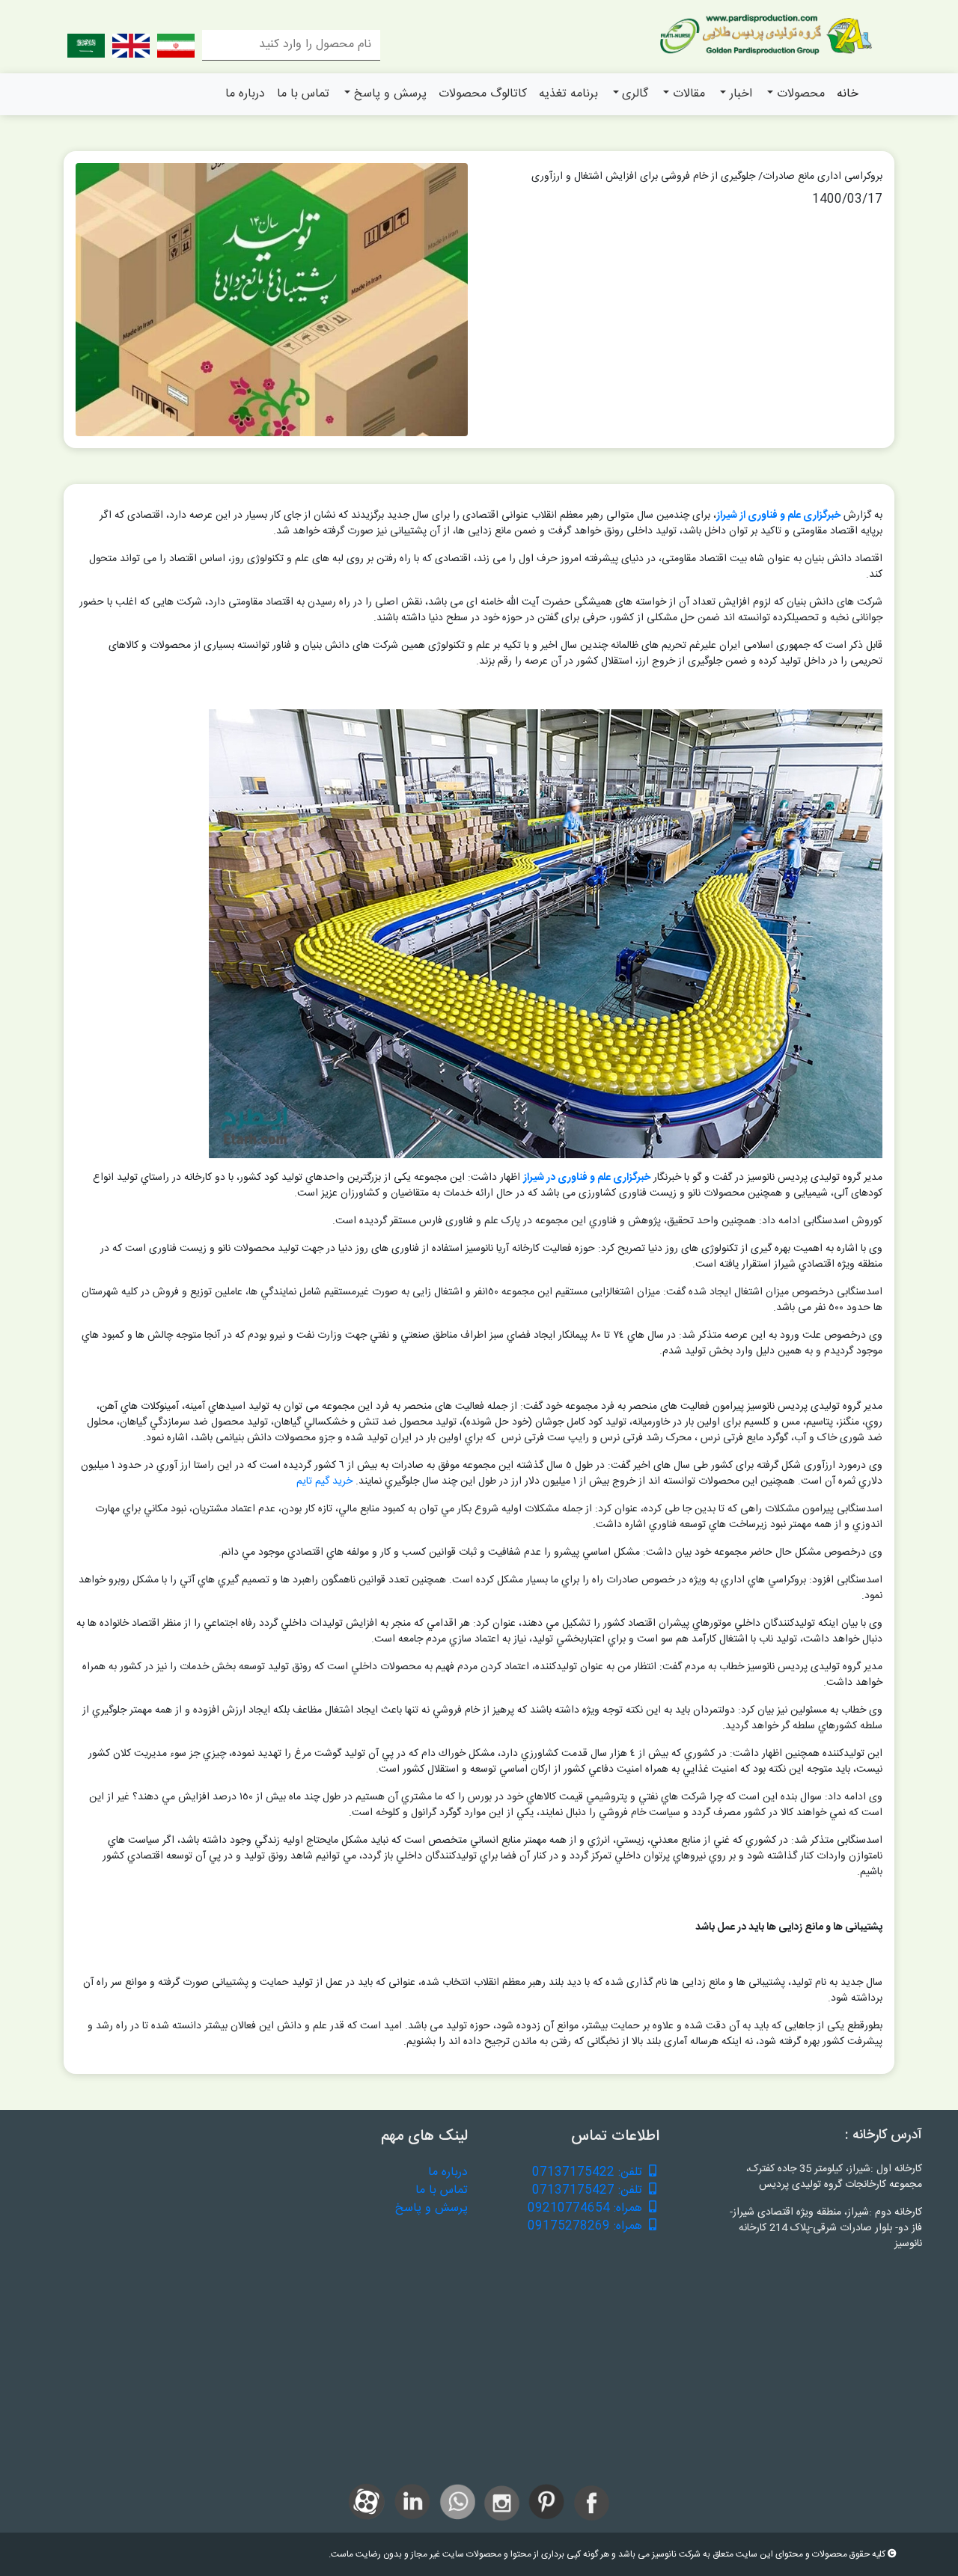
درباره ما (245, 94)
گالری (635, 94)
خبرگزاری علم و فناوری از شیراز (778, 515)
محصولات (801, 94)
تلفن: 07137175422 (589, 2173)
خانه (848, 94)
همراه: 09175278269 (587, 2227)
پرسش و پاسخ (390, 94)
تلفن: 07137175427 (589, 2191)
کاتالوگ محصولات (483, 94)
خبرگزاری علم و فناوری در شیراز (587, 1178)
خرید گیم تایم (324, 1481)
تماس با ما (303, 94)
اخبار (741, 94)
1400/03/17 (847, 200)
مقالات (689, 94)
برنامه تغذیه (568, 94)
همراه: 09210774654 (587, 2209)
